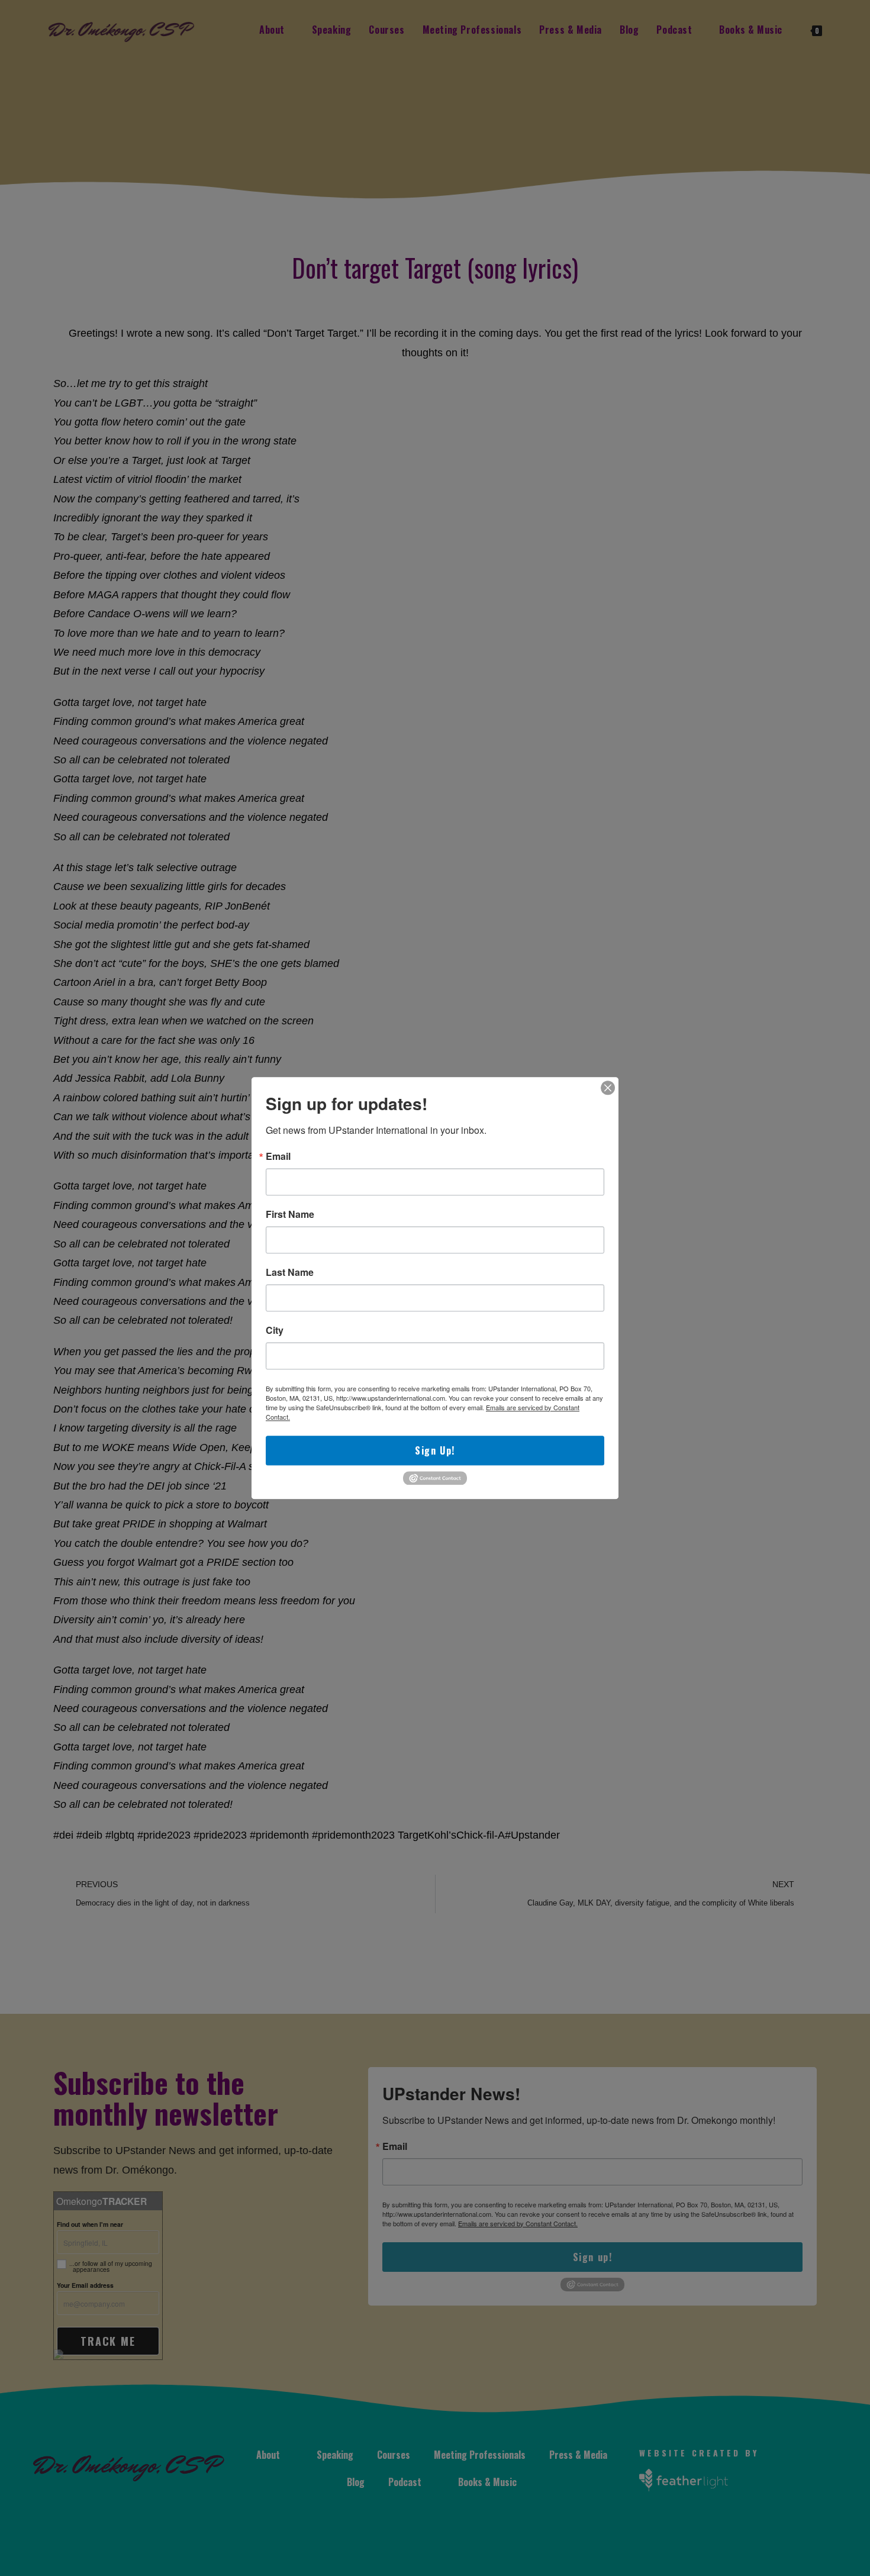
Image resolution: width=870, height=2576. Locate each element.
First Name (290, 1214)
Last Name (290, 1272)
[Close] (608, 1088)
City (275, 1330)
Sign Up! (435, 1450)
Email (278, 1156)
